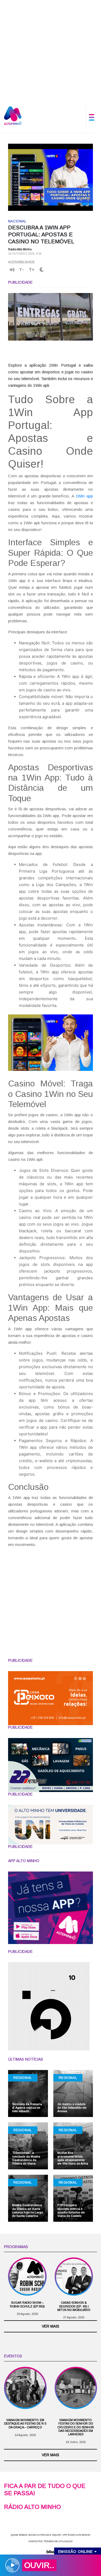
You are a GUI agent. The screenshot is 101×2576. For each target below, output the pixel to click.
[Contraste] (42, 270)
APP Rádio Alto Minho (76, 2535)
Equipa (57, 2535)
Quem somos (19, 2535)
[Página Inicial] (13, 115)
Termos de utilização (58, 2541)
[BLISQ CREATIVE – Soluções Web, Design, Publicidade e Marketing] (50, 2551)
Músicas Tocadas (40, 2535)
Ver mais (50, 2326)
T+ (32, 270)
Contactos (36, 2541)
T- (22, 270)
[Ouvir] (12, 270)
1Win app (84, 496)
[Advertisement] (50, 50)
